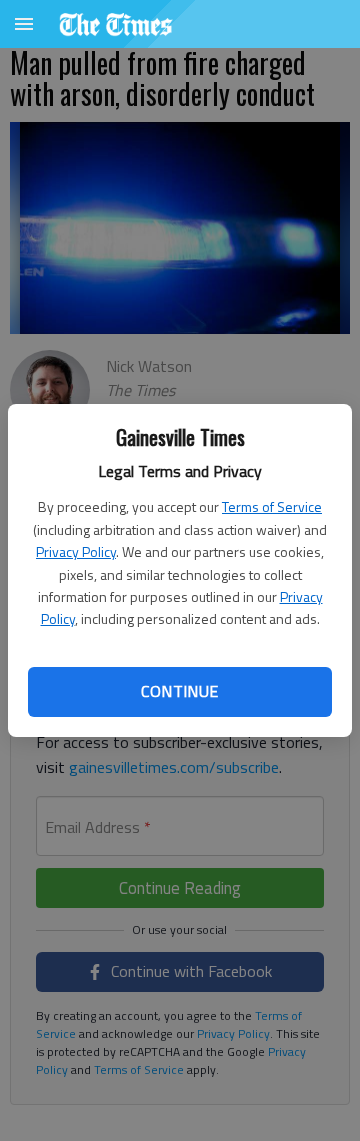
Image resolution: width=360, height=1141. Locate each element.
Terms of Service (272, 506)
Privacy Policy (76, 551)
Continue (179, 691)
